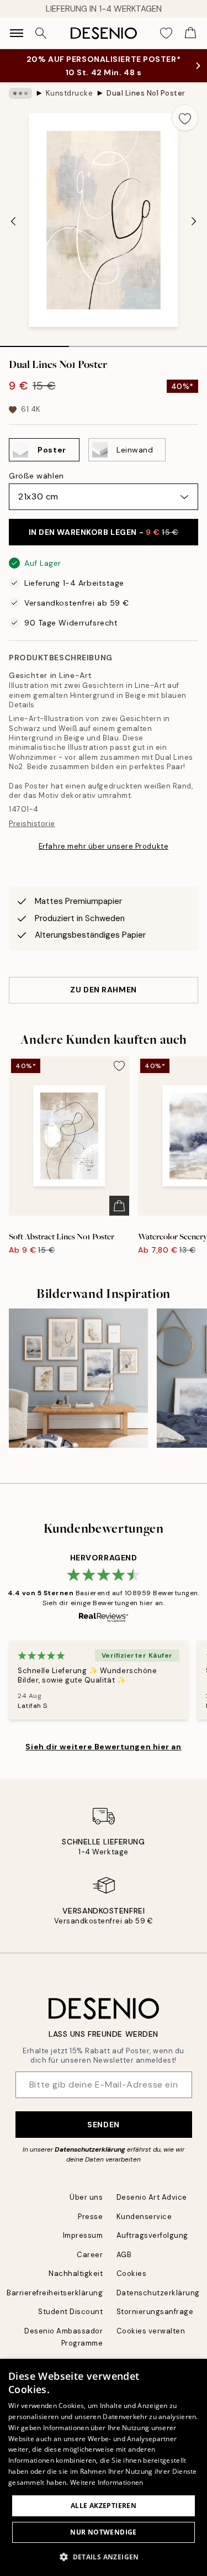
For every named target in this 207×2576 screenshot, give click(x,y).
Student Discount (70, 2312)
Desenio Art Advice (152, 2197)
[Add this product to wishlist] (185, 118)
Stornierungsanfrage (155, 2312)
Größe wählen (36, 476)
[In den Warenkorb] (119, 1206)
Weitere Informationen (107, 2482)
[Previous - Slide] (13, 222)
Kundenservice (144, 2217)
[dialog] (104, 2467)
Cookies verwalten (151, 2331)
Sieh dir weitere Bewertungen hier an (103, 1747)
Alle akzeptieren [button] (104, 2506)
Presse (90, 2217)
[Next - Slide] (194, 222)
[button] (104, 2557)
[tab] (34, 343)
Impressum (83, 2235)
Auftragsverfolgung (152, 2235)
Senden (103, 2125)
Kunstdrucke (70, 93)
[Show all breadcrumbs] (20, 93)
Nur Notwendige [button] (104, 2532)
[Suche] (41, 33)
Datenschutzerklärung (90, 2149)
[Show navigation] (17, 33)
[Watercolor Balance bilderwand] (78, 1378)
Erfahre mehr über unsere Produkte (104, 846)
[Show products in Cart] (190, 33)
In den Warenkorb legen (104, 532)
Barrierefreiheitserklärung (55, 2293)
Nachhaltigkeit (76, 2273)
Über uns (86, 2197)
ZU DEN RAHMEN (103, 990)
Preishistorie (32, 824)
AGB (124, 2255)
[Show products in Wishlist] (166, 33)
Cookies (132, 2273)
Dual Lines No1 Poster (146, 93)
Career (90, 2255)
